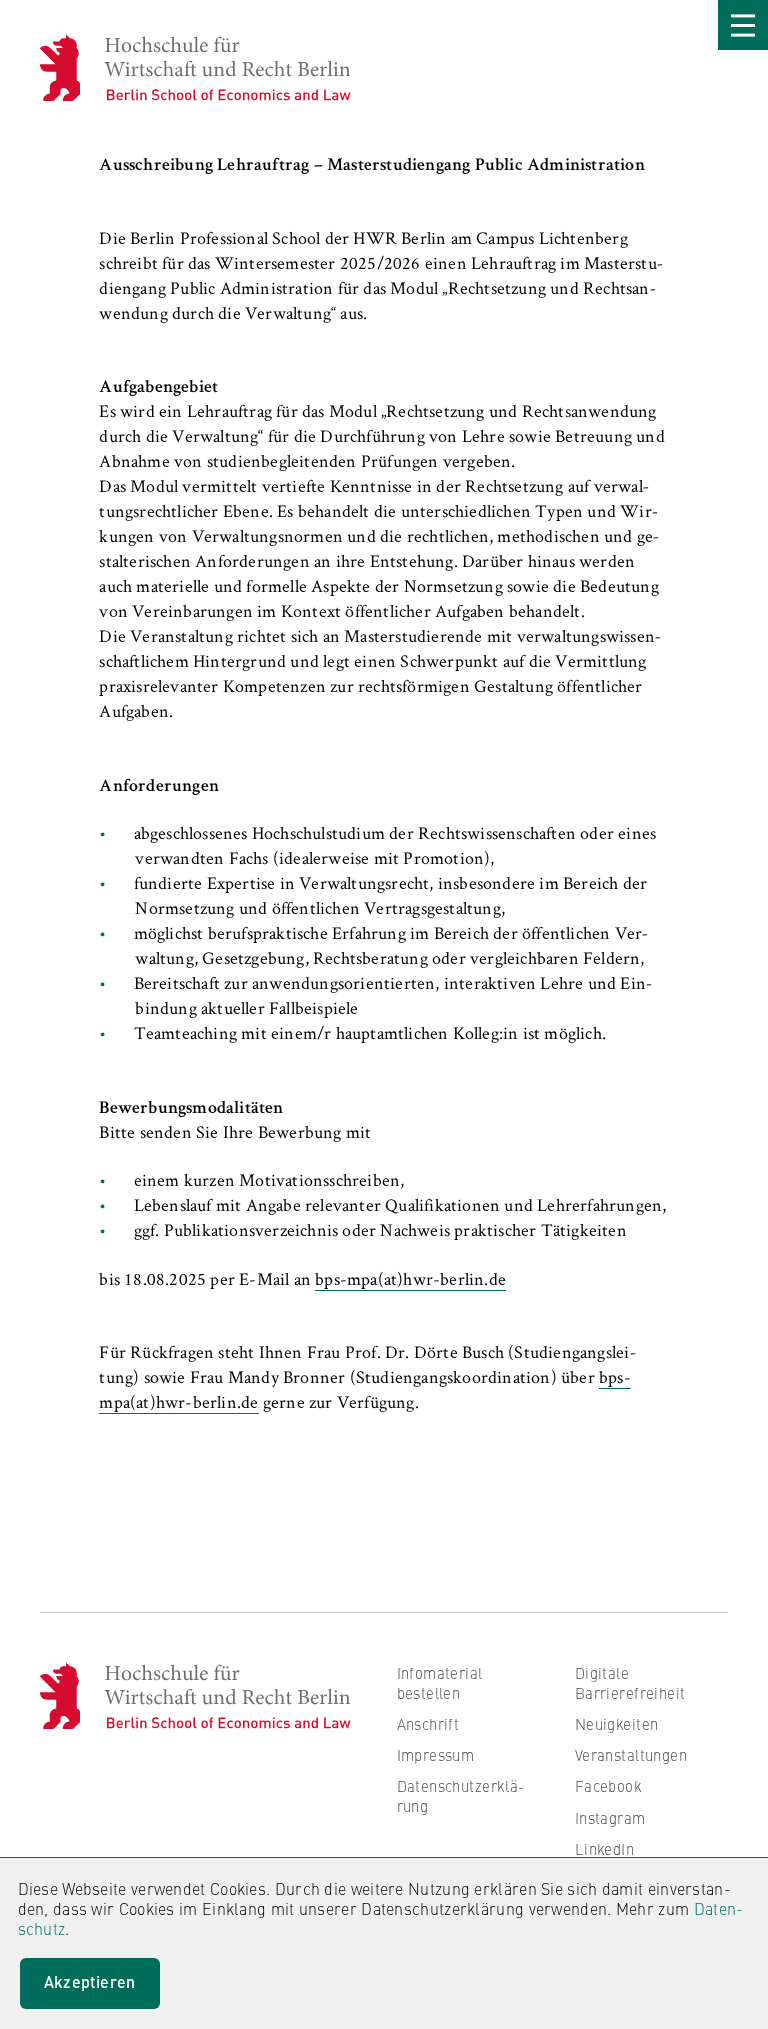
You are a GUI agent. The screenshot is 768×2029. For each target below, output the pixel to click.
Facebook (608, 1785)
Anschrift (428, 1723)
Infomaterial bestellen (440, 1682)
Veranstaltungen (631, 1754)
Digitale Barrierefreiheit (630, 1682)
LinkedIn (604, 1848)
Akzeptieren (90, 1981)
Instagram (610, 1817)
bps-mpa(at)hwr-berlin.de (410, 1281)
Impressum (436, 1754)
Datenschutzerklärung (461, 1795)
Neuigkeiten (617, 1723)
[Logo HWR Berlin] (72, 68)
